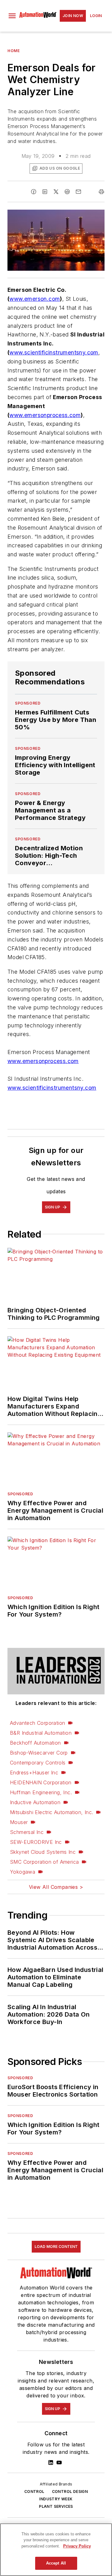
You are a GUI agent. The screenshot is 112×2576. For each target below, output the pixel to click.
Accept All (56, 2563)
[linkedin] (45, 192)
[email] (78, 192)
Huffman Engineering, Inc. (41, 1792)
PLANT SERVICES (56, 2506)
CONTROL (34, 2491)
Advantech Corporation (37, 1723)
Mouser (19, 1822)
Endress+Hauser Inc (34, 1773)
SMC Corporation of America (44, 1862)
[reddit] (67, 192)
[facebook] (34, 192)
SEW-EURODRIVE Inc (36, 1842)
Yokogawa (23, 1872)
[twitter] (56, 192)
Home (14, 51)
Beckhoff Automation (35, 1743)
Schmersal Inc (27, 1832)
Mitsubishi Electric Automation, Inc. (51, 1812)
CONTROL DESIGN (70, 2491)
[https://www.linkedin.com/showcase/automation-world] (51, 2463)
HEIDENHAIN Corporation (41, 1782)
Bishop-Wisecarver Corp (39, 1753)
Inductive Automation (35, 1802)
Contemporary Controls (38, 1763)
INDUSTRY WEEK (56, 2499)
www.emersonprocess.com (45, 415)
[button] (12, 16)
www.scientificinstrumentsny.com (54, 352)
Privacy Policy (77, 2546)
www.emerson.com (35, 299)
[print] (101, 192)
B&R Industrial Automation (41, 1733)
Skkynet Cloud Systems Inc (43, 1852)
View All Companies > (56, 1887)
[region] (56, 2550)
